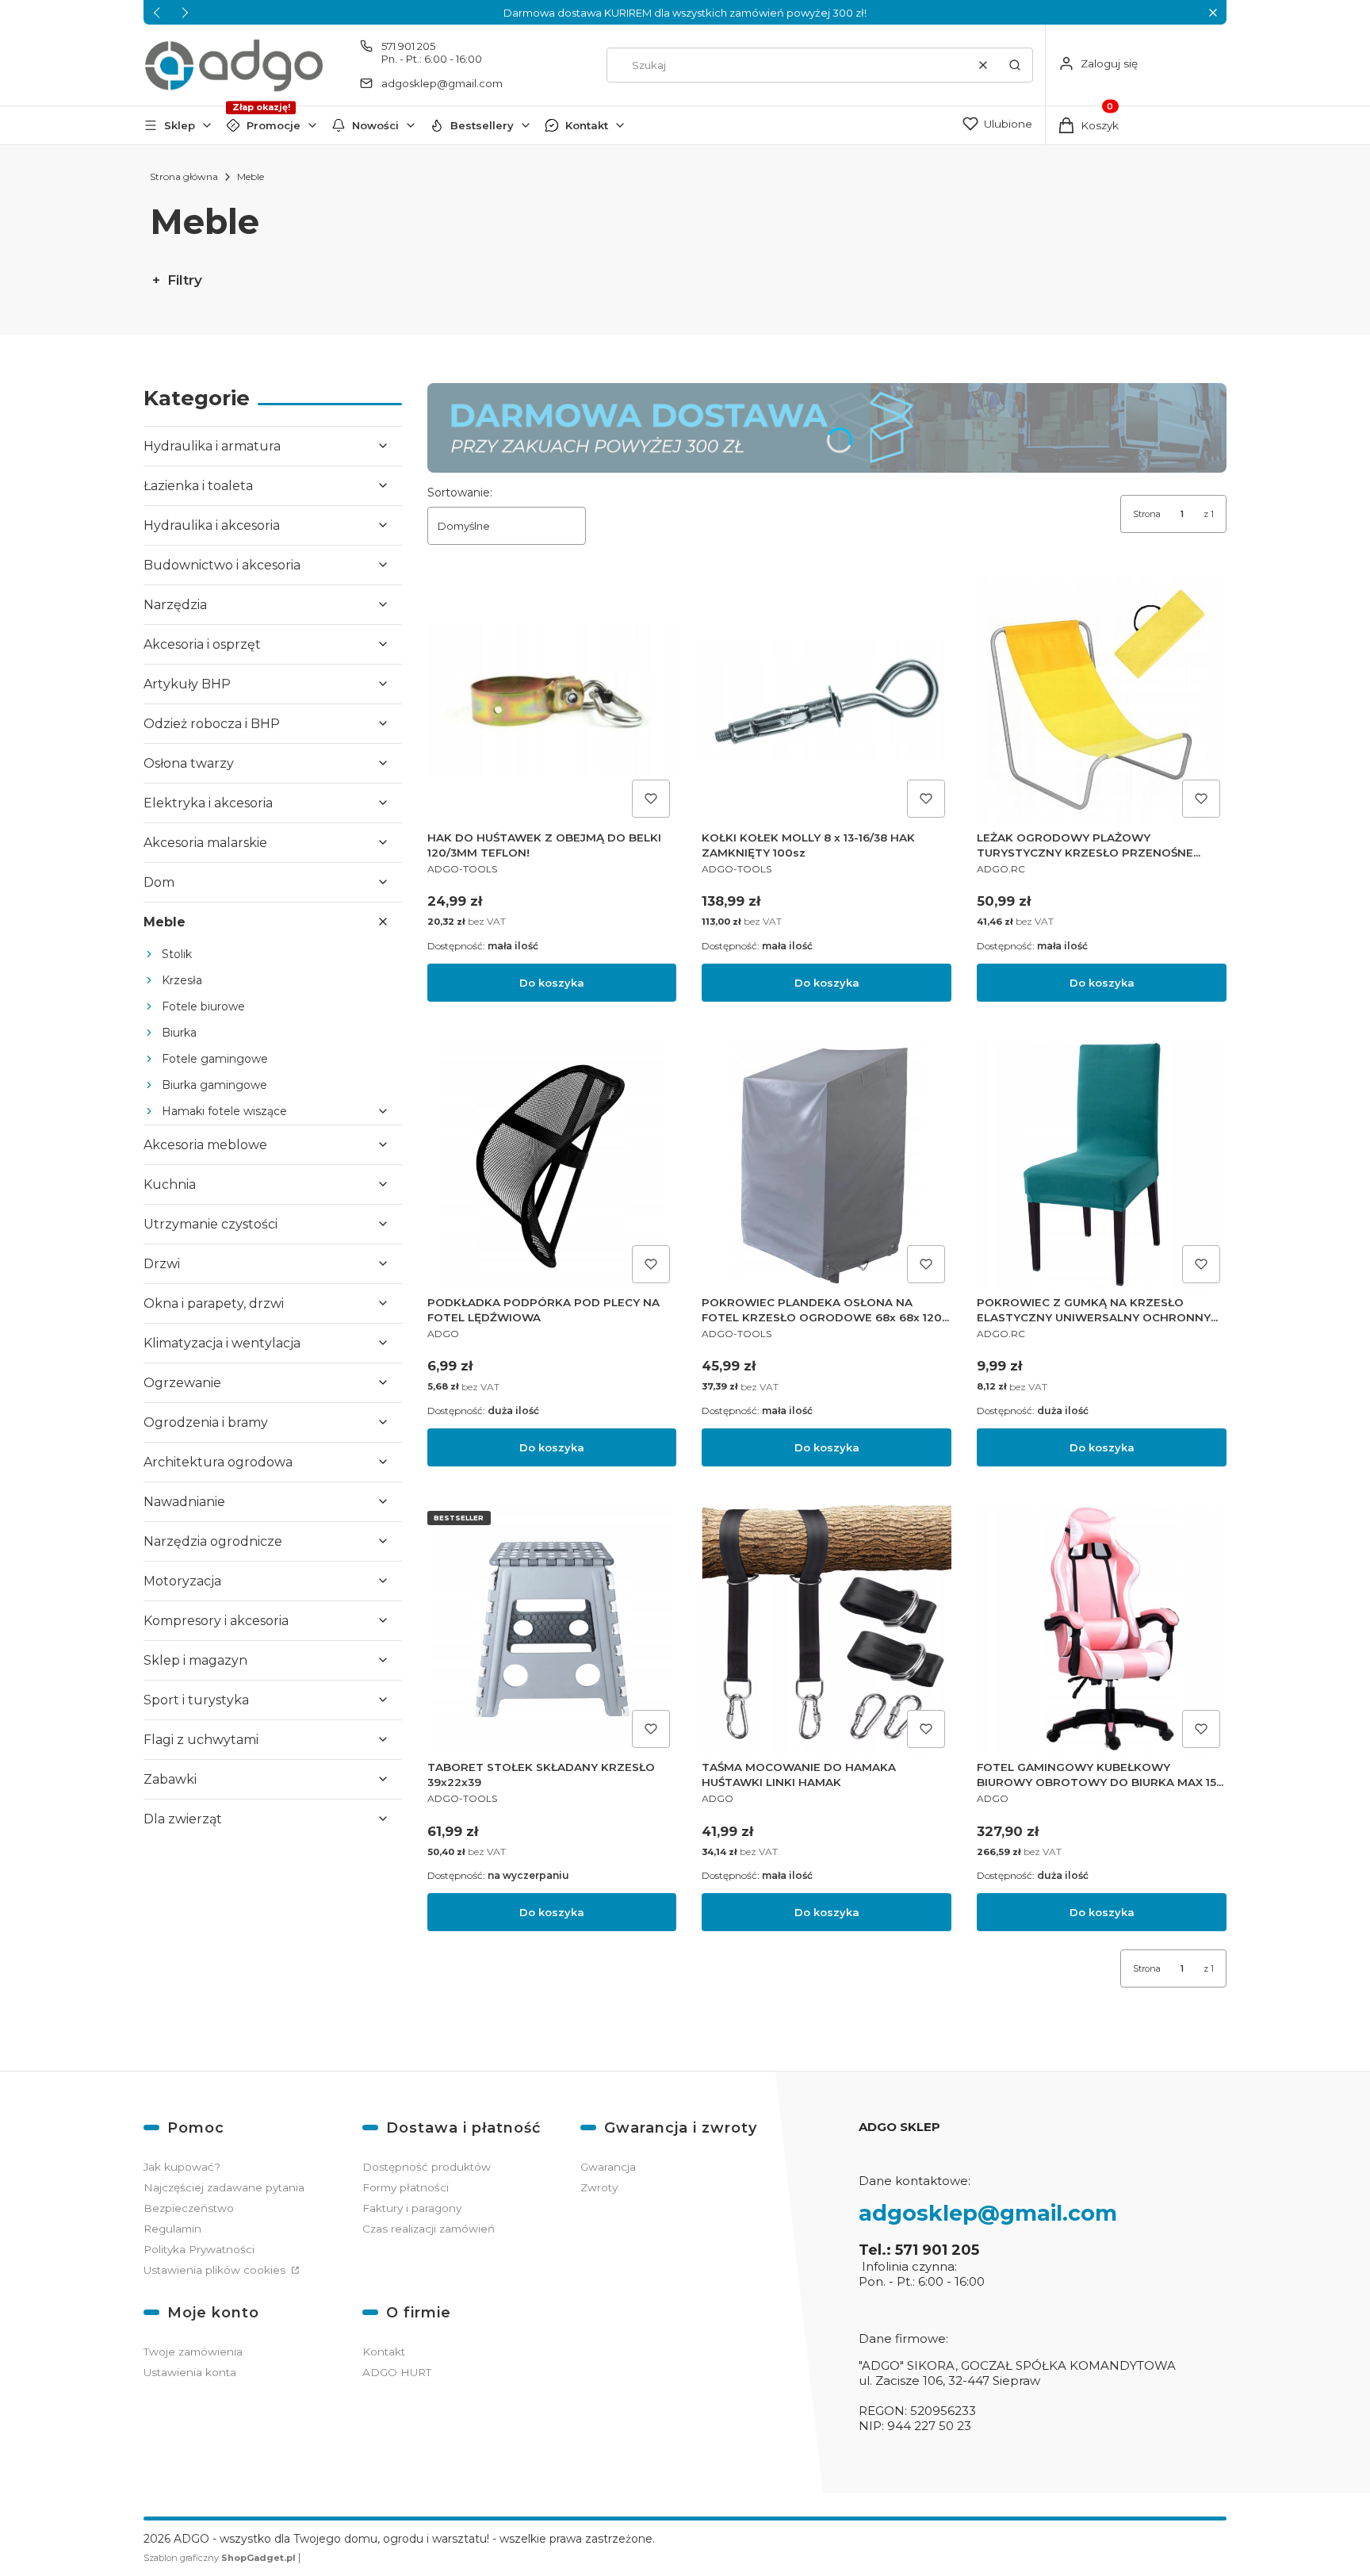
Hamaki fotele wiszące (224, 1111)
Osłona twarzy (189, 763)
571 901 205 (408, 46)
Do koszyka (552, 983)
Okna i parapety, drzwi (214, 1303)
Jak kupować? (182, 2167)
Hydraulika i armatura (212, 446)
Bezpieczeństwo (189, 2208)
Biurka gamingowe (214, 1085)
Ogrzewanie (182, 1383)
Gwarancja (608, 2167)
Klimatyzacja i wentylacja (222, 1343)
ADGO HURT (397, 2372)
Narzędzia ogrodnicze (213, 1541)
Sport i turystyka (196, 1700)
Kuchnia (170, 1184)
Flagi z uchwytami (201, 1740)
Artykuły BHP (187, 684)
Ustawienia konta (190, 2372)
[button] (1213, 12)
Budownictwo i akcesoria (222, 565)
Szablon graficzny (220, 2558)
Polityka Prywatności (199, 2249)
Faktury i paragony (412, 2208)
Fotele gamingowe (215, 1059)
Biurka (179, 1033)
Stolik (177, 954)
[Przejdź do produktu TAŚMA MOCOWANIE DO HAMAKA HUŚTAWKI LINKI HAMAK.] (827, 1629)
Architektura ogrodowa (218, 1462)
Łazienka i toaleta (198, 486)
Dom (159, 882)
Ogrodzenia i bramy (206, 1422)
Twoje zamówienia (193, 2352)
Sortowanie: (460, 493)
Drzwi (162, 1264)
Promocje (274, 125)
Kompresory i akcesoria (216, 1621)
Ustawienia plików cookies (216, 2270)
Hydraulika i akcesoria (212, 525)
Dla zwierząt (183, 1819)
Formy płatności (406, 2187)
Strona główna (184, 176)
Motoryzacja (182, 1581)
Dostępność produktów (427, 2167)
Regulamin (172, 2229)
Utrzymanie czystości (210, 1224)
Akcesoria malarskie (205, 843)
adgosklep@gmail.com (442, 83)
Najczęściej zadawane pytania (224, 2187)
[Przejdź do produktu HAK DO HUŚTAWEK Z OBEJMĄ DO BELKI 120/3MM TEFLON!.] (552, 700)
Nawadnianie (184, 1502)
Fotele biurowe (203, 1006)
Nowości (375, 125)
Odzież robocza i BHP (212, 724)
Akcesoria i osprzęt (202, 644)
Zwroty (599, 2187)
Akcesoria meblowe (205, 1145)
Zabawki (170, 1779)
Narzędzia (175, 605)
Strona (1147, 514)
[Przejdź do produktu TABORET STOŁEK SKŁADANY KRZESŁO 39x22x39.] (552, 1629)
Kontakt (587, 125)
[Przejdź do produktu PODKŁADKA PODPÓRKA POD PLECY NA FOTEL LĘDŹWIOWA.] (552, 1165)
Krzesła (182, 980)
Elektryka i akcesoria (208, 803)
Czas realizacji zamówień (429, 2229)
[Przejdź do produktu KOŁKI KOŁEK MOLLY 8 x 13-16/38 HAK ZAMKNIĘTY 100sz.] (827, 700)
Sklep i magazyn (195, 1660)
